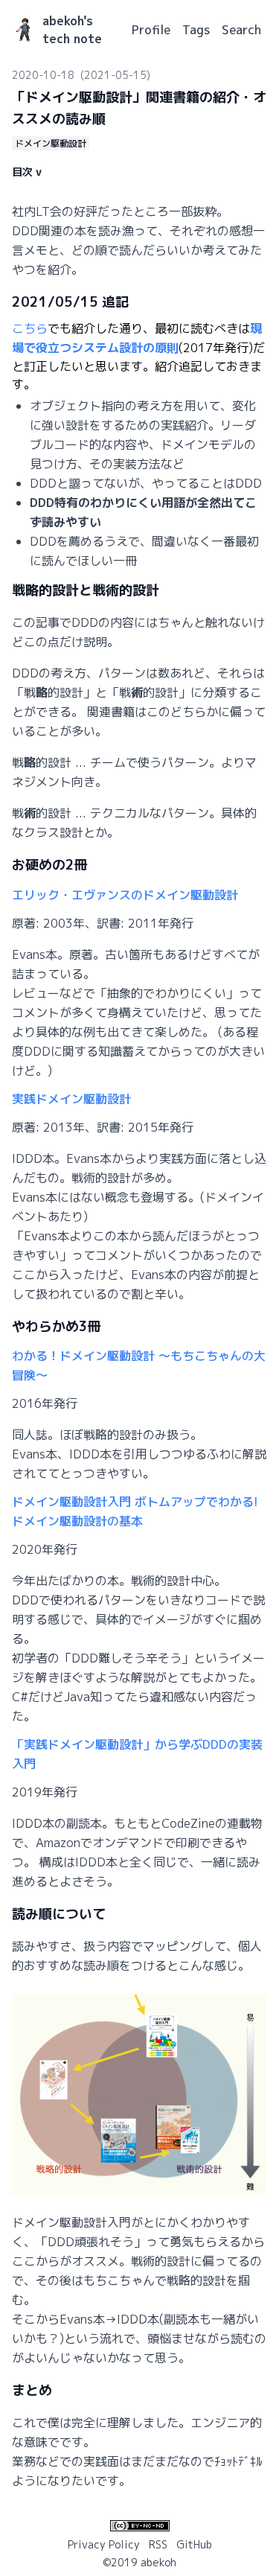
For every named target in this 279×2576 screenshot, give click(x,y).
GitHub (194, 2544)
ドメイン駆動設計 (51, 143)
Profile (151, 30)
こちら (30, 328)
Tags (196, 30)
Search (241, 30)
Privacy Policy (104, 2544)
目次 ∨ (27, 172)
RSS (158, 2544)
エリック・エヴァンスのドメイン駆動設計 (125, 895)
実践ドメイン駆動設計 (71, 1099)
